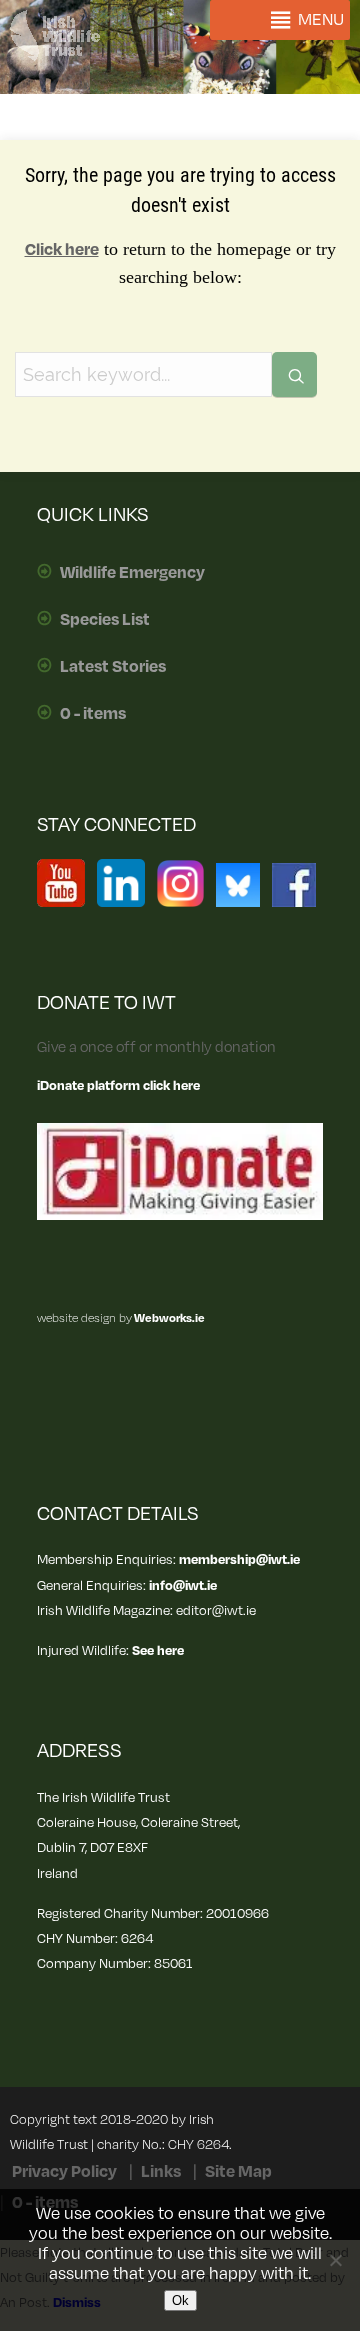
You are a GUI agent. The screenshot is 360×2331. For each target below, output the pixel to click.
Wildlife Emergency (132, 573)
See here (158, 1650)
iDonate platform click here (118, 1085)
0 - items (93, 714)
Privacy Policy (64, 2172)
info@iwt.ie (183, 1585)
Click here (62, 250)
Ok (180, 2300)
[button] (321, 20)
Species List (105, 620)
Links (161, 2172)
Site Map (238, 2172)
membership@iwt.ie (239, 1559)
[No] (335, 2260)
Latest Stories (113, 667)
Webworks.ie (168, 1318)
